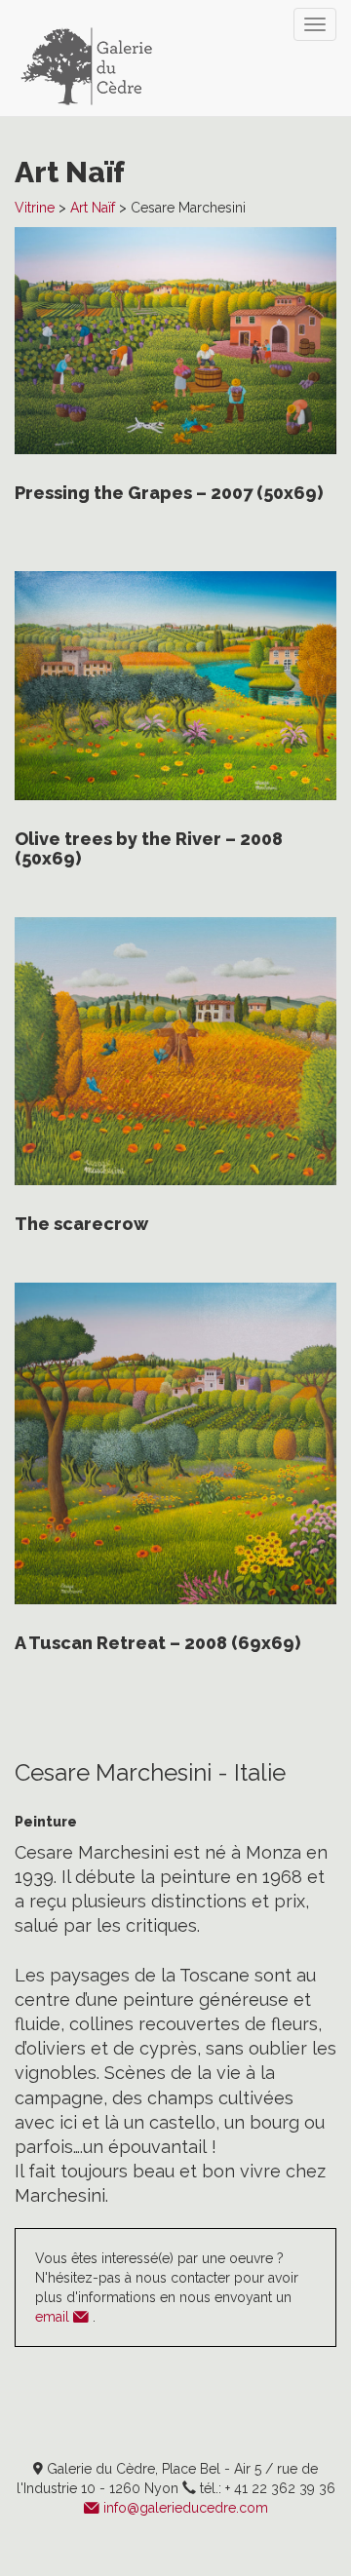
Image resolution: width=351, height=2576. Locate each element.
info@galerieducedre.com (186, 2508)
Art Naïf (93, 208)
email (54, 2317)
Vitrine (35, 208)
